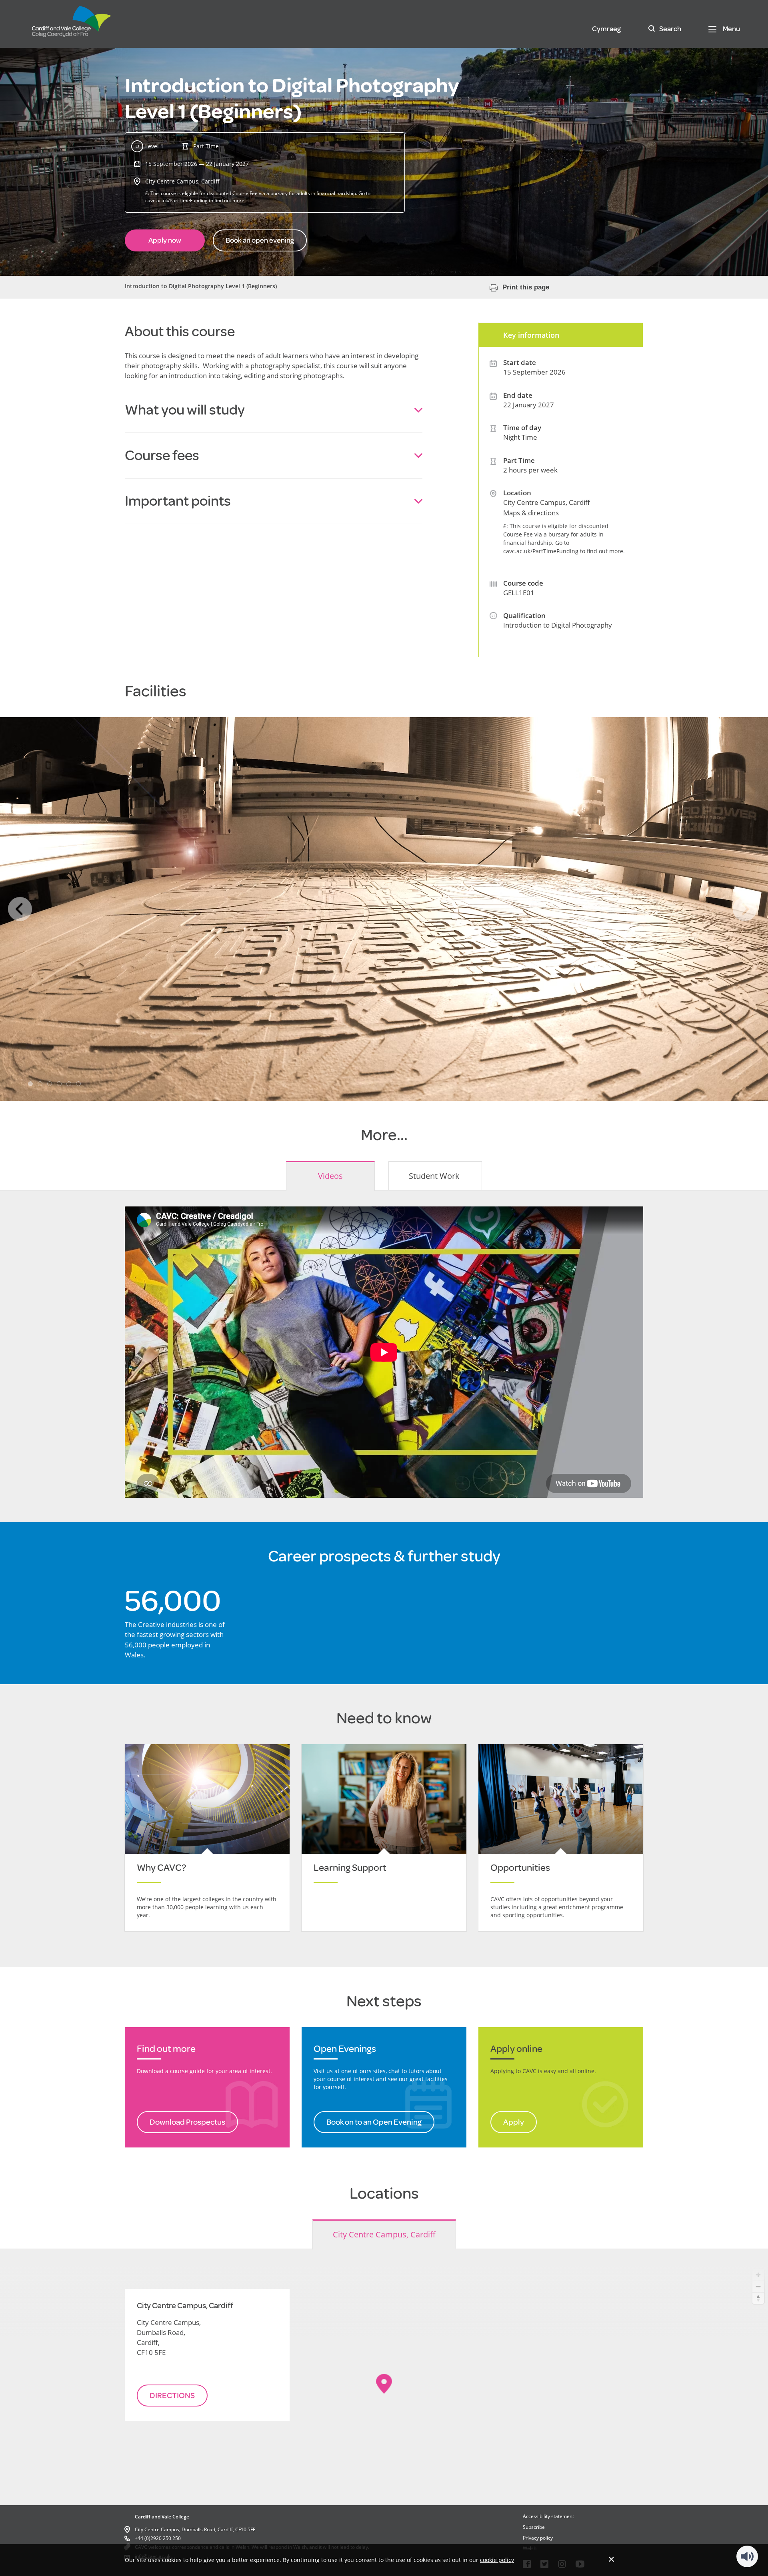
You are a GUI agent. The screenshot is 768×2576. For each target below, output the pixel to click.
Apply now (165, 240)
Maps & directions (531, 513)
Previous (20, 909)
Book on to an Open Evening (374, 2122)
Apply (514, 2122)
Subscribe (534, 2527)
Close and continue (611, 2559)
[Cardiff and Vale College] (72, 25)
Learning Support (350, 1868)
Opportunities (520, 1868)
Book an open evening (260, 240)
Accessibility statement (548, 2516)
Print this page (526, 287)
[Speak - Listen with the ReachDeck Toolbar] (747, 2556)
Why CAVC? (162, 1868)
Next (745, 909)
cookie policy (497, 2560)
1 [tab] (30, 1084)
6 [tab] (78, 1084)
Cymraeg (606, 29)
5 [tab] (69, 1084)
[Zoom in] (758, 2275)
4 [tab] (59, 1084)
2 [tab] (40, 1084)
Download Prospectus (187, 2122)
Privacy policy (538, 2538)
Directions (172, 2396)
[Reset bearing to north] (758, 2298)
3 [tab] (50, 1084)
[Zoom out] (758, 2286)
